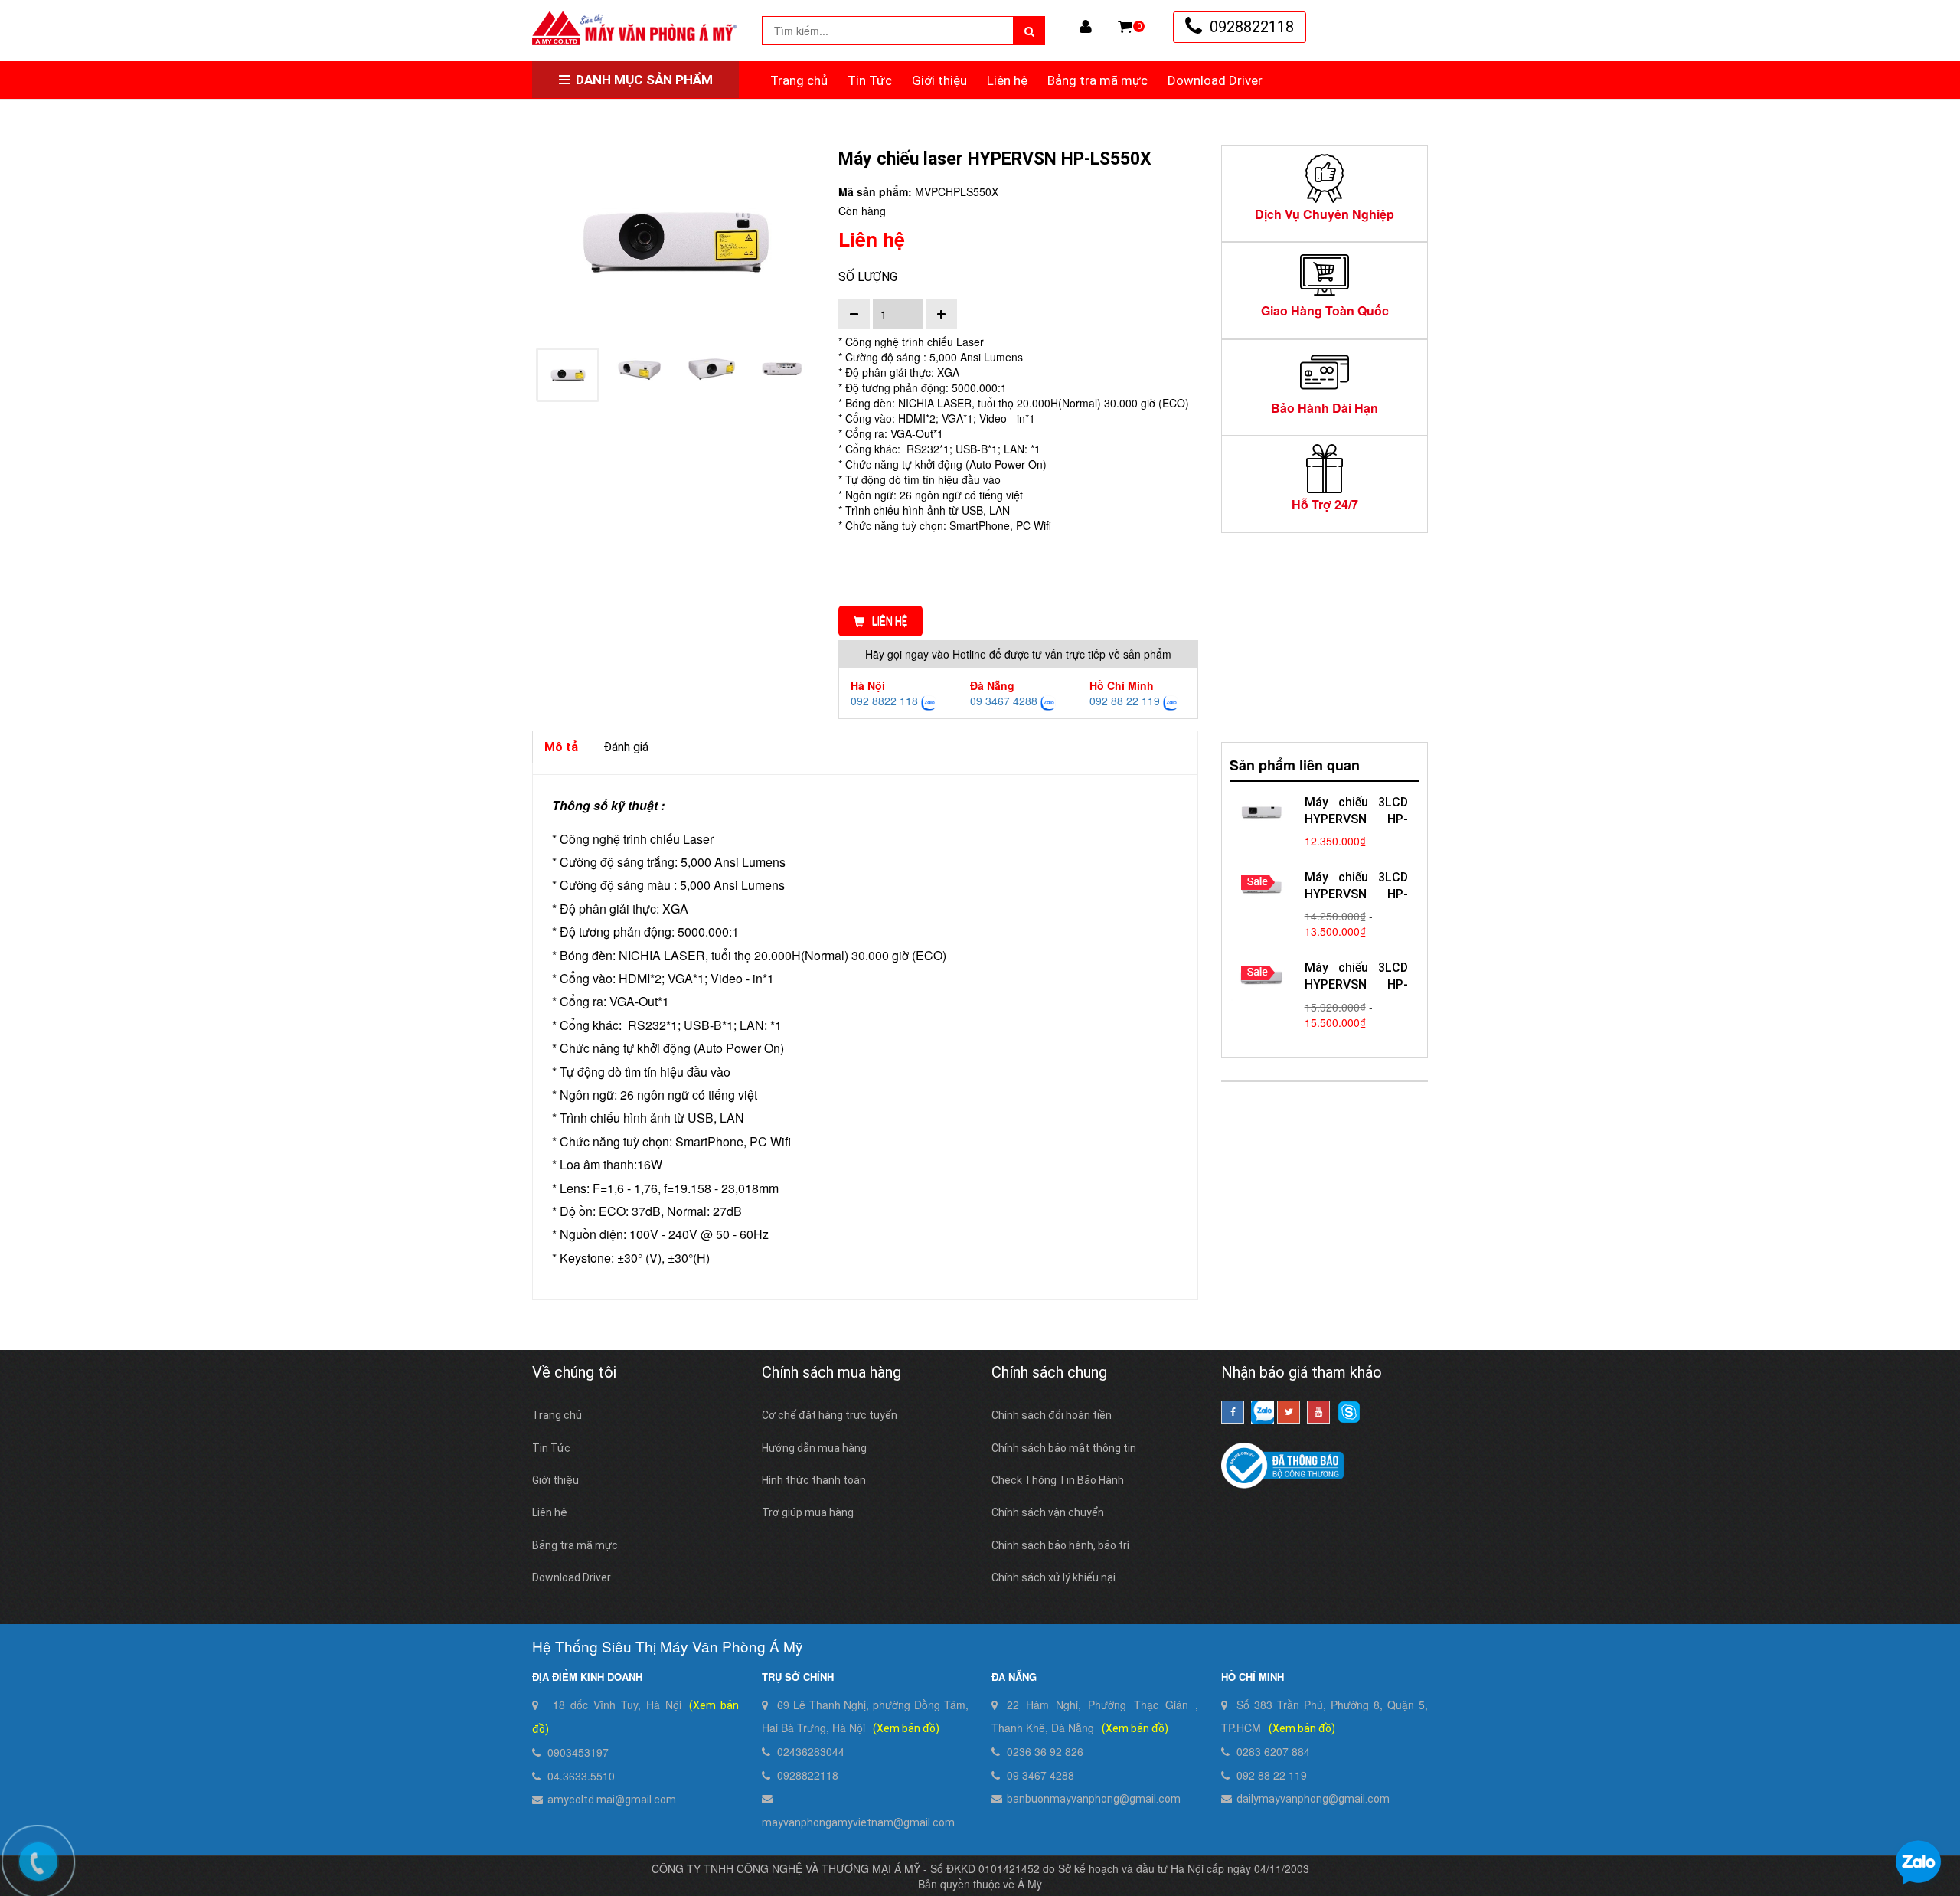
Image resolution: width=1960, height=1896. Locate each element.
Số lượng (868, 277)
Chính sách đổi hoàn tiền (1052, 1415)
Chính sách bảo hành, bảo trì (1060, 1545)
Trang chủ (799, 80)
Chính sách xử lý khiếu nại (1053, 1577)
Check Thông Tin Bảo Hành (1058, 1480)
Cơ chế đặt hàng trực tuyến (830, 1415)
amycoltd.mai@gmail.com (612, 1800)
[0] (1125, 27)
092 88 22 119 (1125, 701)
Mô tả (561, 747)
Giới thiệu (939, 80)
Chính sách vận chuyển (1048, 1512)
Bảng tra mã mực (1098, 80)
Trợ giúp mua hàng (808, 1512)
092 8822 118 (884, 701)
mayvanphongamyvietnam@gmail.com (858, 1822)
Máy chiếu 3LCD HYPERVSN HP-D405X (1356, 984)
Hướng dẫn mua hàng (814, 1448)
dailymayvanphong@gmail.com (1313, 1799)
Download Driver (1215, 80)
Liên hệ (1007, 80)
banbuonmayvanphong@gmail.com (1094, 1799)
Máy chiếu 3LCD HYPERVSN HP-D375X (1356, 894)
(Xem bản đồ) (906, 1728)
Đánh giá (626, 747)
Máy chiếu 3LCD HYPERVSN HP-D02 (1356, 819)
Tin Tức (870, 80)
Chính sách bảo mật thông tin (1064, 1448)
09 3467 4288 (1004, 701)
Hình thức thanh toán (814, 1480)
